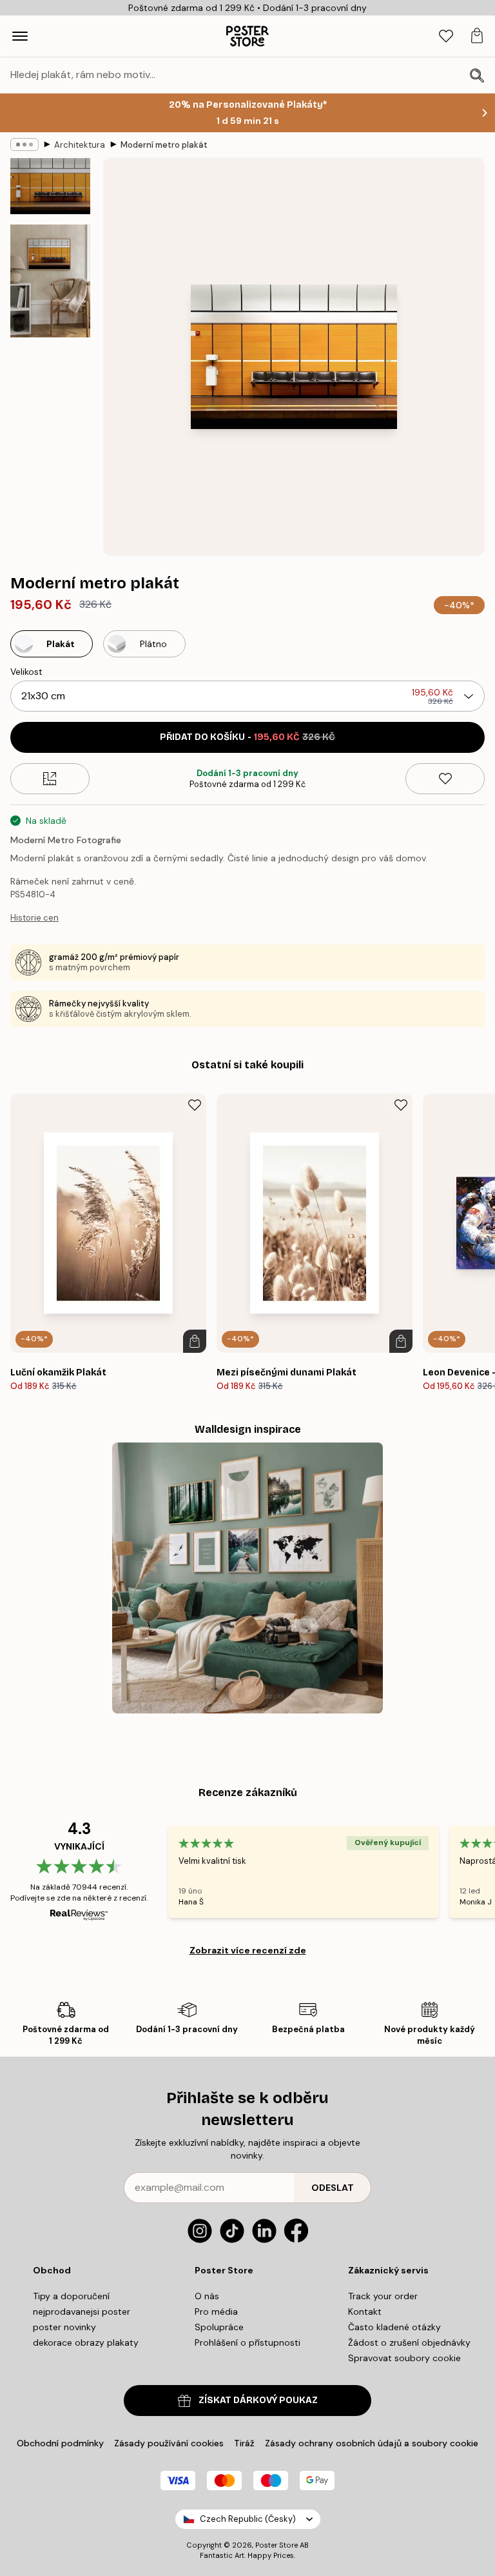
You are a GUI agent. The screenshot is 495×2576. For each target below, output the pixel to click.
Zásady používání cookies (169, 2443)
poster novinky (64, 2327)
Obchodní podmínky (60, 2443)
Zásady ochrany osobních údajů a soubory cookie (372, 2443)
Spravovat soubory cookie (404, 2358)
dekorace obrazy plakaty (86, 2342)
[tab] (446, 36)
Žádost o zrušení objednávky (409, 2342)
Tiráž (244, 2443)
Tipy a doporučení (71, 2296)
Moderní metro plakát (164, 145)
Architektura (80, 145)
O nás (207, 2296)
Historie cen (34, 918)
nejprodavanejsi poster (82, 2311)
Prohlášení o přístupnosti (247, 2342)
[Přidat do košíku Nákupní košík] (195, 1341)
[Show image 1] (50, 186)
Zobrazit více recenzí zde (248, 1950)
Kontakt (365, 2311)
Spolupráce (219, 2327)
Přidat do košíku (247, 737)
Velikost (26, 672)
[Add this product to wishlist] (445, 779)
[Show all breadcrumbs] (24, 145)
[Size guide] (50, 779)
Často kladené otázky (394, 2327)
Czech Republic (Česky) (248, 2519)
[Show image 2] (50, 281)
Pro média (216, 2311)
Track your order (383, 2296)
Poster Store (277, 2545)
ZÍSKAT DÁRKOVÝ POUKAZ (258, 2400)
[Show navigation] (20, 36)
